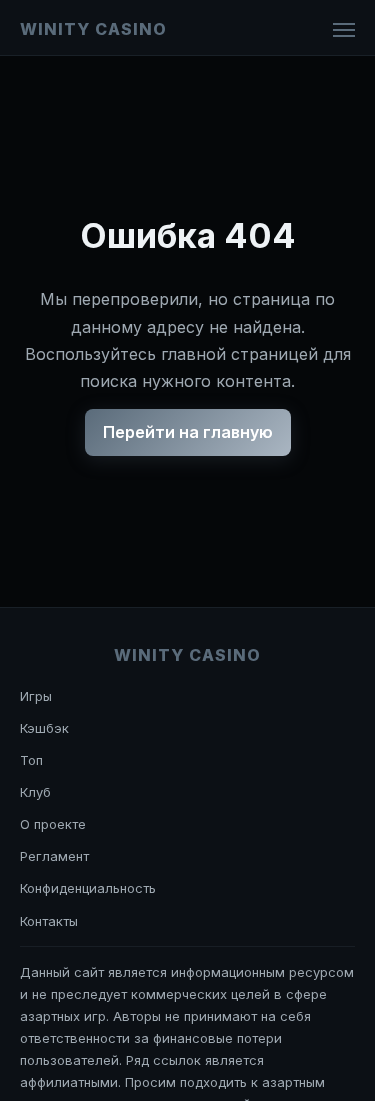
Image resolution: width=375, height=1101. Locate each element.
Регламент (54, 856)
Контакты (49, 921)
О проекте (53, 824)
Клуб (35, 792)
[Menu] (344, 30)
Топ (31, 760)
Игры (36, 696)
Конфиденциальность (88, 888)
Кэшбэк (44, 728)
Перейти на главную (188, 432)
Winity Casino (93, 29)
